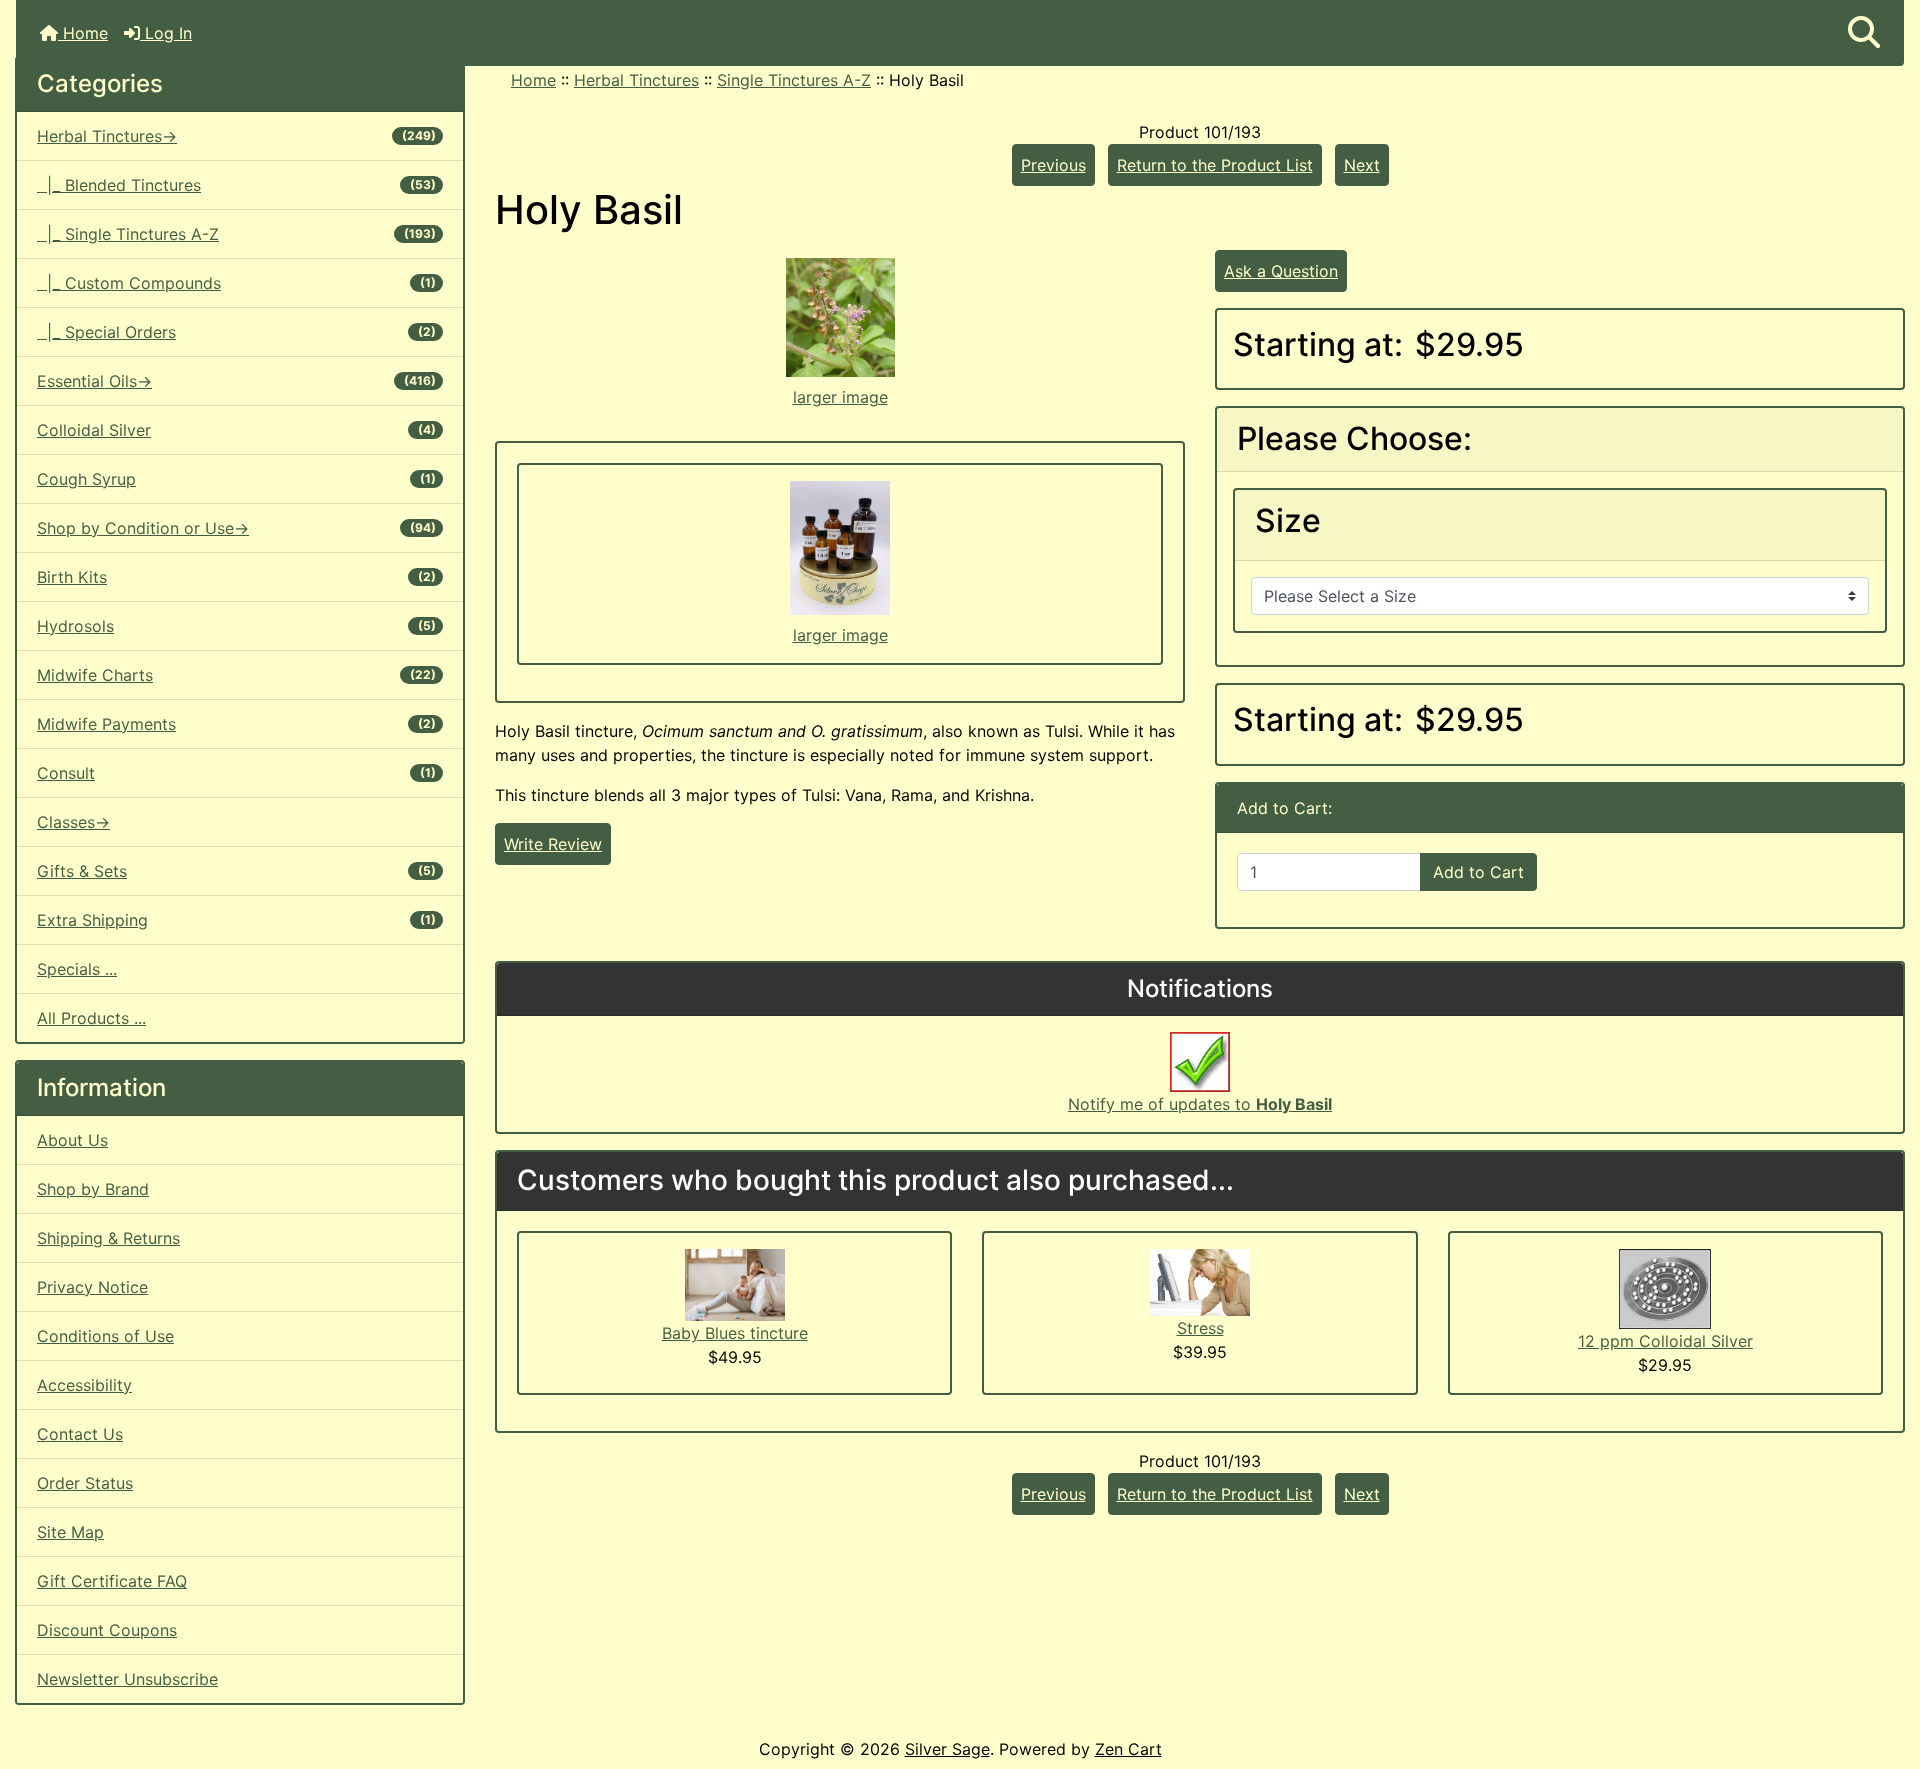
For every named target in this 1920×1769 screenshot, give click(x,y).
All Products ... (91, 1018)
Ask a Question (1281, 271)
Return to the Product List (1215, 165)
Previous (1053, 165)
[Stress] (1200, 1281)
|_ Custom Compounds (236, 283)
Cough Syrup (236, 479)
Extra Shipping (236, 920)
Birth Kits (236, 577)
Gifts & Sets (236, 871)
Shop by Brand (93, 1189)
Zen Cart (1128, 1749)
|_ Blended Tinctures (236, 185)
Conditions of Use (105, 1336)
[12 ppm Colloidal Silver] (1665, 1287)
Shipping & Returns (108, 1238)
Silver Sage (947, 1749)
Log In (166, 33)
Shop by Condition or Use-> (236, 528)
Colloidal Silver (236, 430)
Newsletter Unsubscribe (127, 1679)
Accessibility (84, 1385)
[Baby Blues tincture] (735, 1283)
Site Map (70, 1532)
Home (83, 33)
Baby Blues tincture (735, 1333)
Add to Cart (1478, 872)
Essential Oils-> (236, 381)
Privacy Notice (92, 1287)
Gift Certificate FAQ (112, 1581)
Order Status (85, 1483)
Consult (236, 773)
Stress (1200, 1328)
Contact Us (80, 1434)
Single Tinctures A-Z (794, 80)
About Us (72, 1140)
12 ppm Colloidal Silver (1665, 1341)
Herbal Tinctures (636, 80)
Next (1362, 165)
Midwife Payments (236, 724)
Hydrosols (236, 626)
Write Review (553, 844)
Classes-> (73, 822)
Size (1288, 521)
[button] (1864, 33)
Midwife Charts (236, 675)
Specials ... (77, 969)
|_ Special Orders (236, 332)
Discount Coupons (107, 1630)
